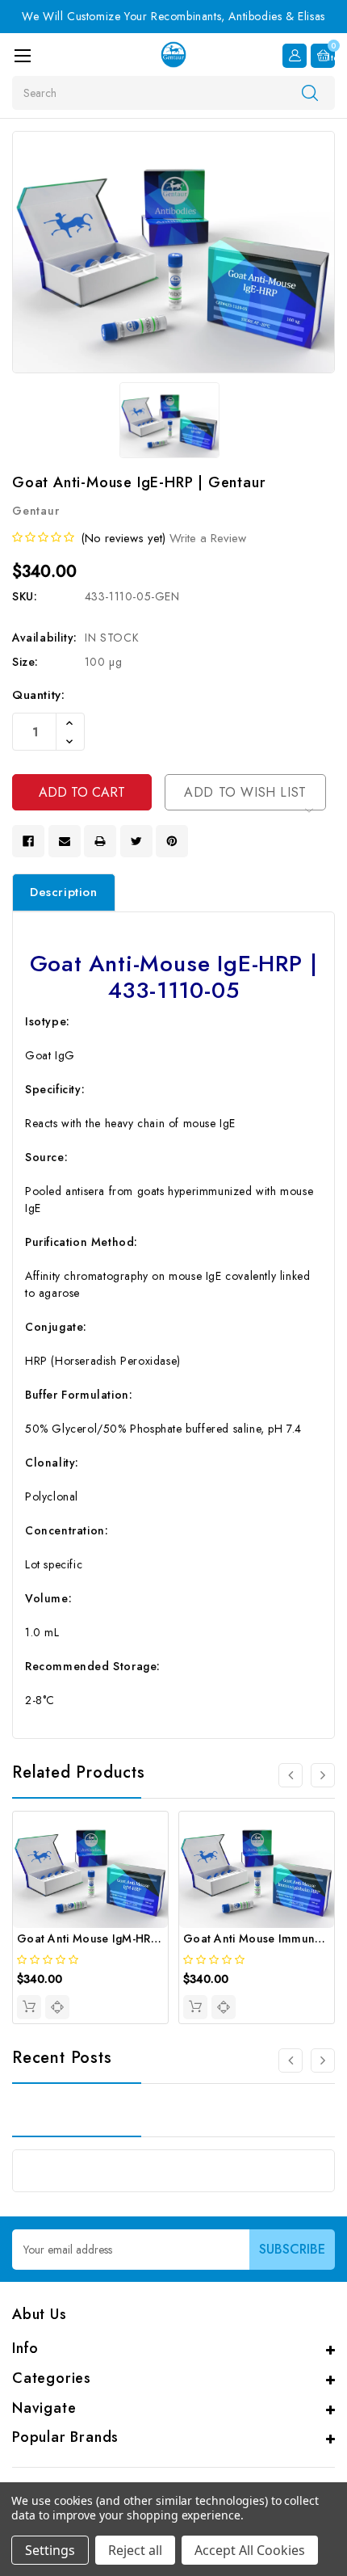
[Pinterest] (172, 841)
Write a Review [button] (208, 538)
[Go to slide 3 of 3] (291, 2060)
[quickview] (57, 2007)
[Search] (310, 92)
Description (64, 892)
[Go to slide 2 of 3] (323, 2060)
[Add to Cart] (29, 2007)
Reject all (135, 2550)
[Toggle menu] (22, 55)
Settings (50, 2550)
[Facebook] (28, 841)
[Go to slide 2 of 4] (323, 1775)
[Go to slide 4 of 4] (291, 1775)
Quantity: (38, 695)
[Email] (65, 841)
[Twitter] (136, 841)
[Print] (100, 841)
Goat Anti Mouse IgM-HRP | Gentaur (115, 1938)
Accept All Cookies (250, 2550)
